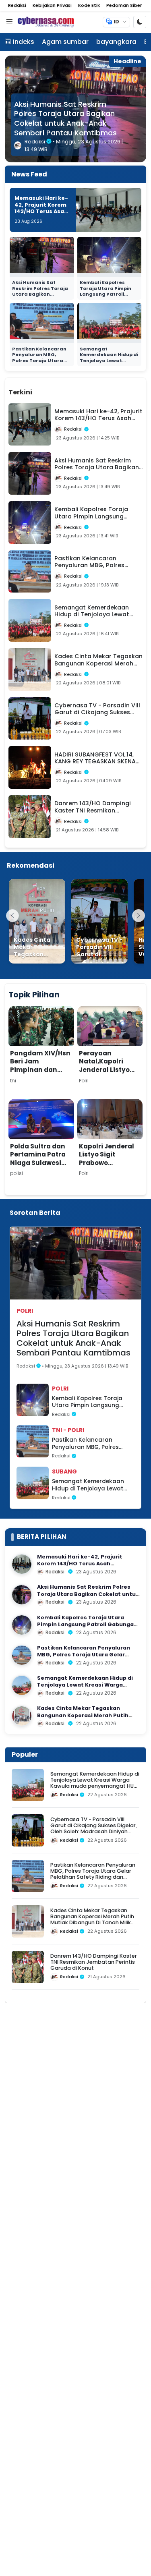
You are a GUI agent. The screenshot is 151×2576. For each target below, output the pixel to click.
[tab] (47, 388)
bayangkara (116, 42)
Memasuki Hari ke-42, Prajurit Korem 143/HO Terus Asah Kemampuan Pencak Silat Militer (42, 211)
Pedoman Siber (124, 5)
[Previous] (12, 916)
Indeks (24, 42)
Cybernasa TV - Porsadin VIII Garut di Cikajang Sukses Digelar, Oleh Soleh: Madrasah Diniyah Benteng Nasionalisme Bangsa (94, 1829)
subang (64, 1471)
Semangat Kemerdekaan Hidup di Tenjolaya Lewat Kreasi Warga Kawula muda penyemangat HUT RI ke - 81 (109, 364)
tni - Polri (68, 1430)
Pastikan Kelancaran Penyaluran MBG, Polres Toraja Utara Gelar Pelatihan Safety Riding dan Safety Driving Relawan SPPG (93, 1443)
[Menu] (9, 22)
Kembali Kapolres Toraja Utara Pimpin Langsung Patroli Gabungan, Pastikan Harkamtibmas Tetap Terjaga (69, 119)
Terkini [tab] (20, 392)
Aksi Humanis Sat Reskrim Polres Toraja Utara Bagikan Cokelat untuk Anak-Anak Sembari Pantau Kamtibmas (40, 297)
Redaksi (17, 5)
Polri (25, 1311)
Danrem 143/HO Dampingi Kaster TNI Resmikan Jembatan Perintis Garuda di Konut (94, 1962)
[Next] (139, 916)
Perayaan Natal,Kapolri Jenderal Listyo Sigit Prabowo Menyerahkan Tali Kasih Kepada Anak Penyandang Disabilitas (110, 1082)
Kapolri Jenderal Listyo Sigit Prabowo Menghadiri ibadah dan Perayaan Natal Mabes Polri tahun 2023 (109, 1175)
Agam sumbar (65, 42)
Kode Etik (89, 5)
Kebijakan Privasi (52, 5)
